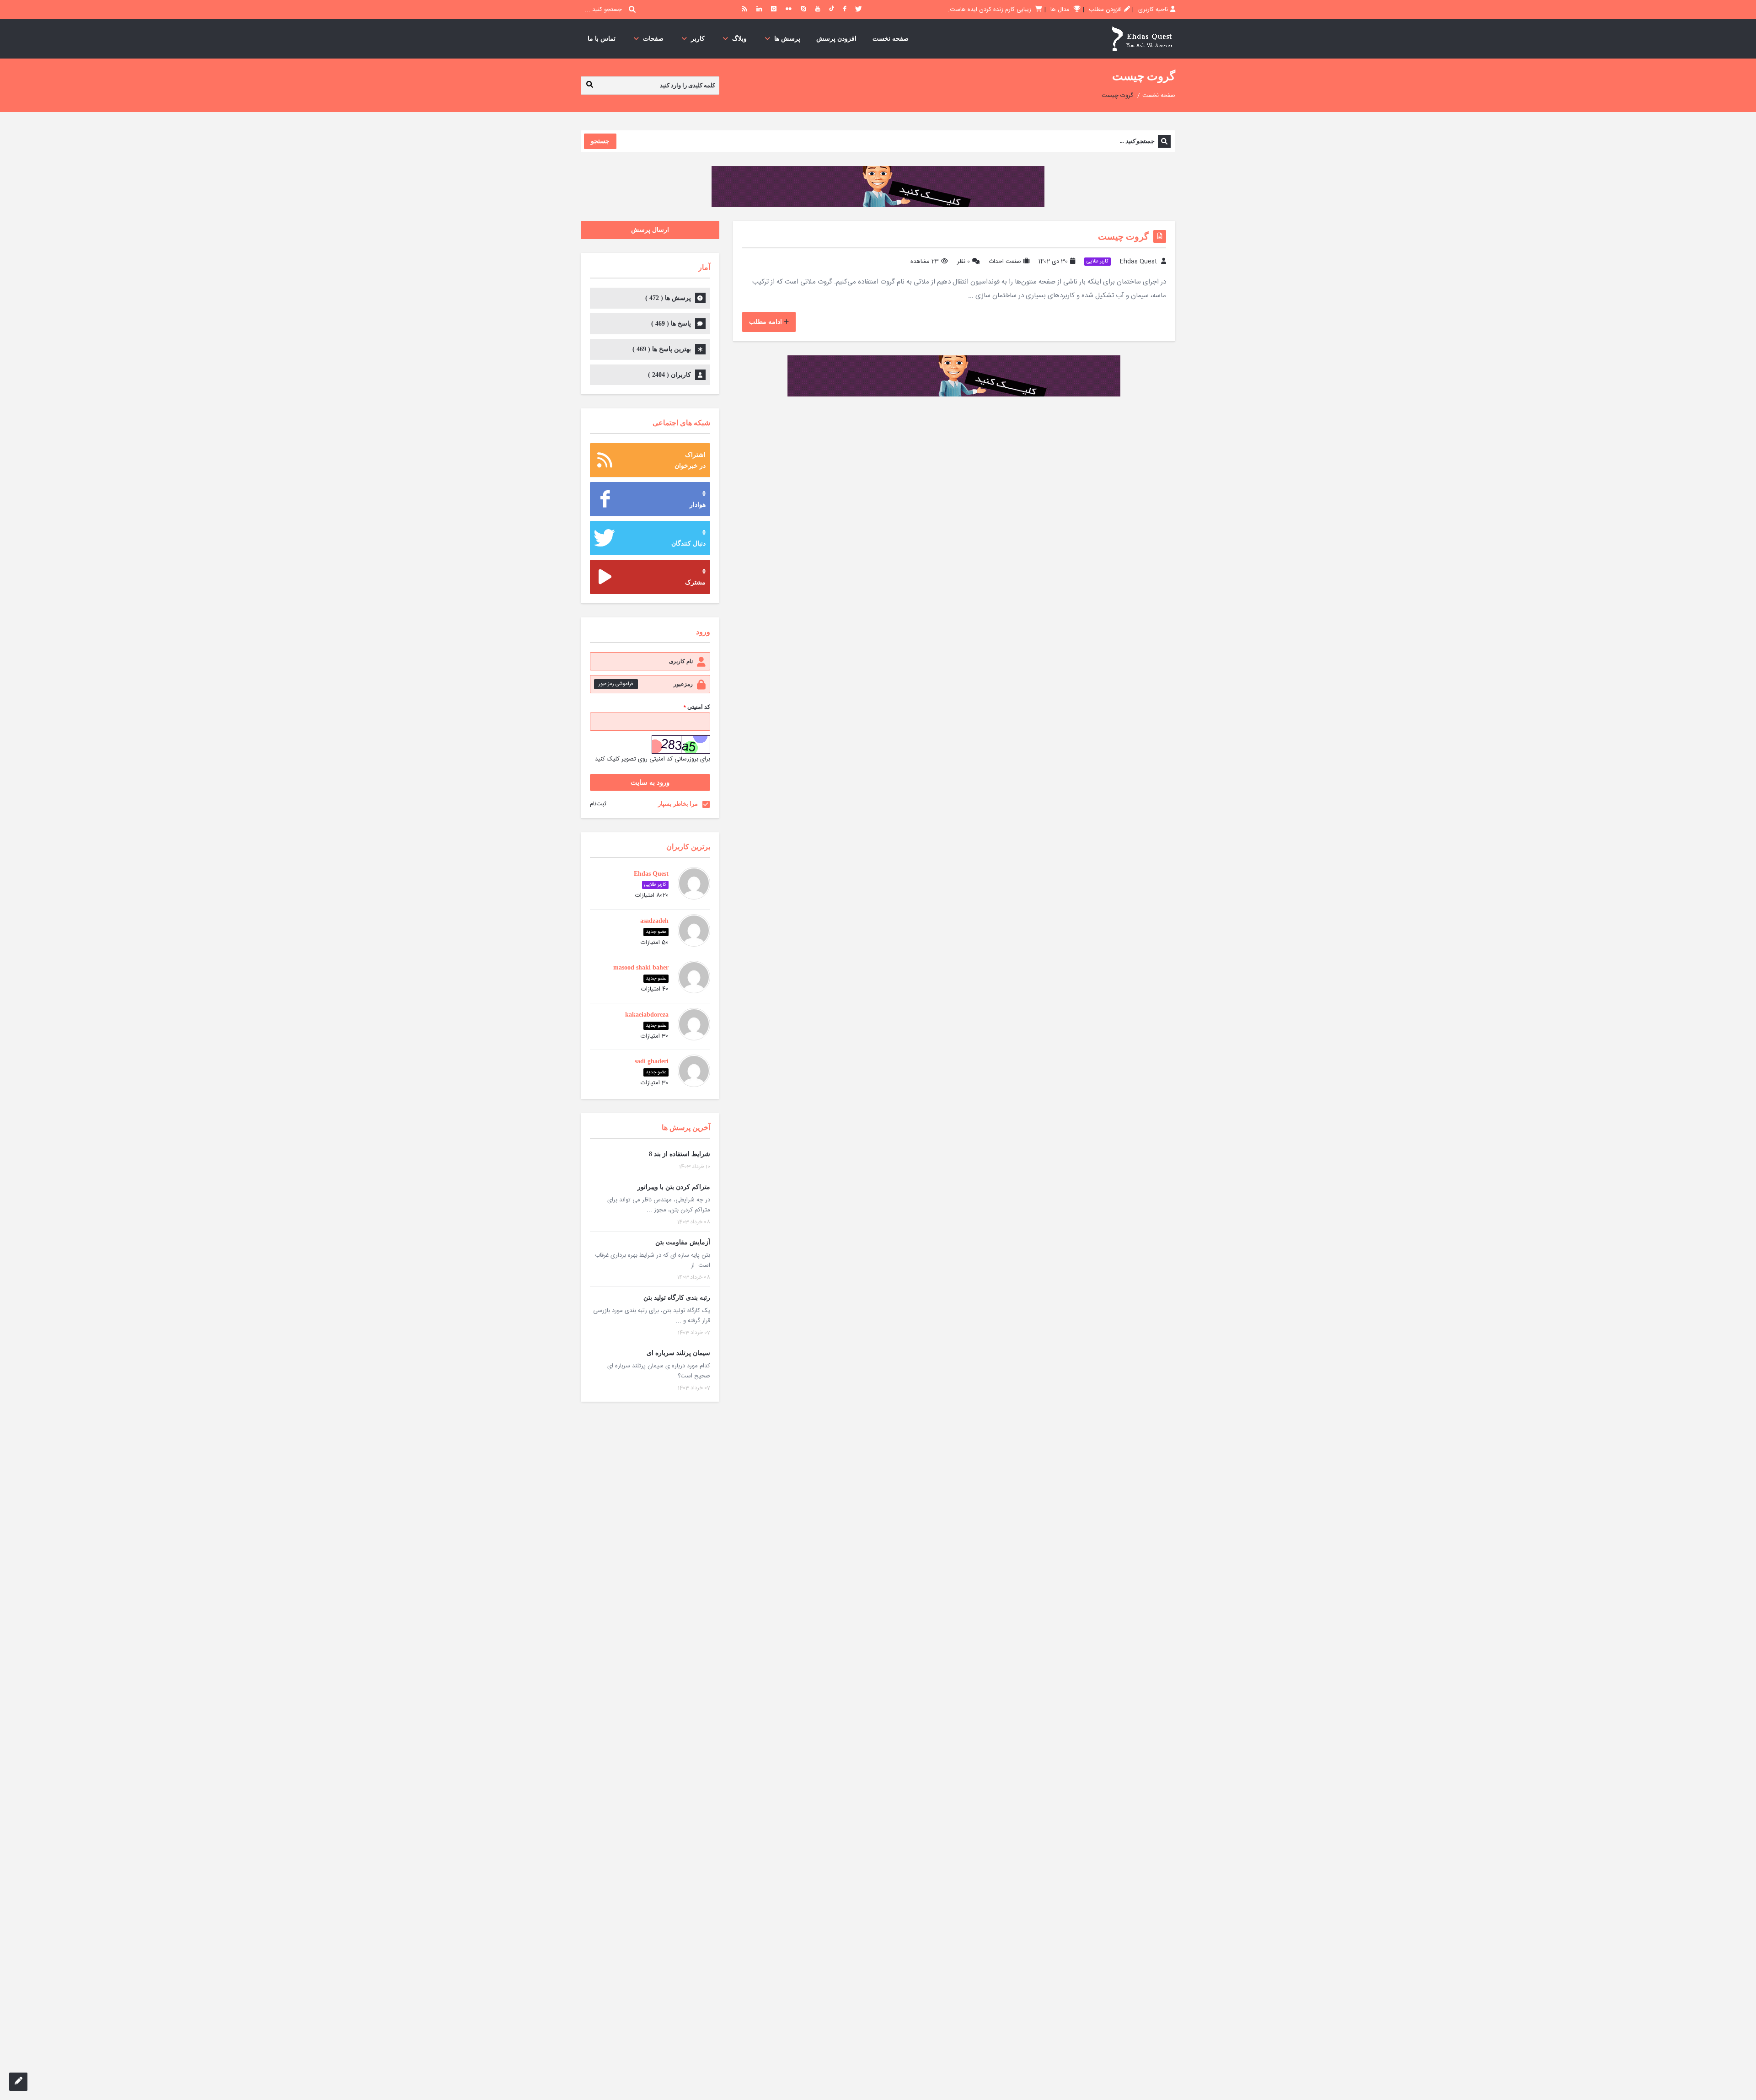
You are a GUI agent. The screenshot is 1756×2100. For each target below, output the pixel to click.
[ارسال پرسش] (18, 2082)
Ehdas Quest (1138, 262)
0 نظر (964, 262)
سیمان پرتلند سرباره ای (678, 1353)
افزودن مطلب (1105, 10)
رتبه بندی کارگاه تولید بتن (677, 1298)
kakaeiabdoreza (647, 1015)
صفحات (653, 39)
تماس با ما (602, 39)
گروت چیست (1123, 236)
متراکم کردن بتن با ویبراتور (674, 1187)
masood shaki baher (641, 967)
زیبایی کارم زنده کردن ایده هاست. (990, 10)
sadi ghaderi (652, 1061)
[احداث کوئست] (1142, 39)
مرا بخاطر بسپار (678, 804)
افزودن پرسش (836, 39)
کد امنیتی (697, 707)
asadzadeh (654, 921)
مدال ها (1061, 10)
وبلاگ (739, 39)
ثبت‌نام (598, 804)
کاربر (698, 39)
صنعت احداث (1005, 262)
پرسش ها (787, 39)
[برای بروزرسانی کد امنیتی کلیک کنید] (681, 745)
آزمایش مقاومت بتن (683, 1242)
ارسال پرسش (650, 230)
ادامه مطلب (766, 322)
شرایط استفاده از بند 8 (680, 1154)
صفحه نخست (891, 39)
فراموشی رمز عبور (616, 684)
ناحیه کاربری (1153, 10)
